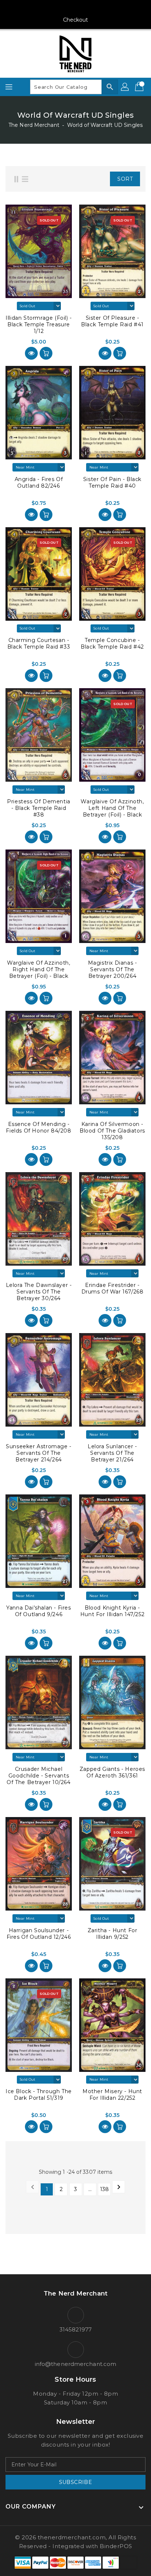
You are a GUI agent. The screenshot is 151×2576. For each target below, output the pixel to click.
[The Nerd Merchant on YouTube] (75, 8)
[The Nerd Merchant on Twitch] (103, 8)
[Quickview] (31, 353)
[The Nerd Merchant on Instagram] (62, 8)
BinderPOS (116, 2546)
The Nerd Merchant (34, 125)
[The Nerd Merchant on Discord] (89, 8)
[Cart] (140, 87)
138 (104, 2189)
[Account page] (125, 87)
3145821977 (75, 2329)
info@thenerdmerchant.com (75, 2364)
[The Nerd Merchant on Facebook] (48, 8)
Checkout (76, 20)
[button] (94, 179)
